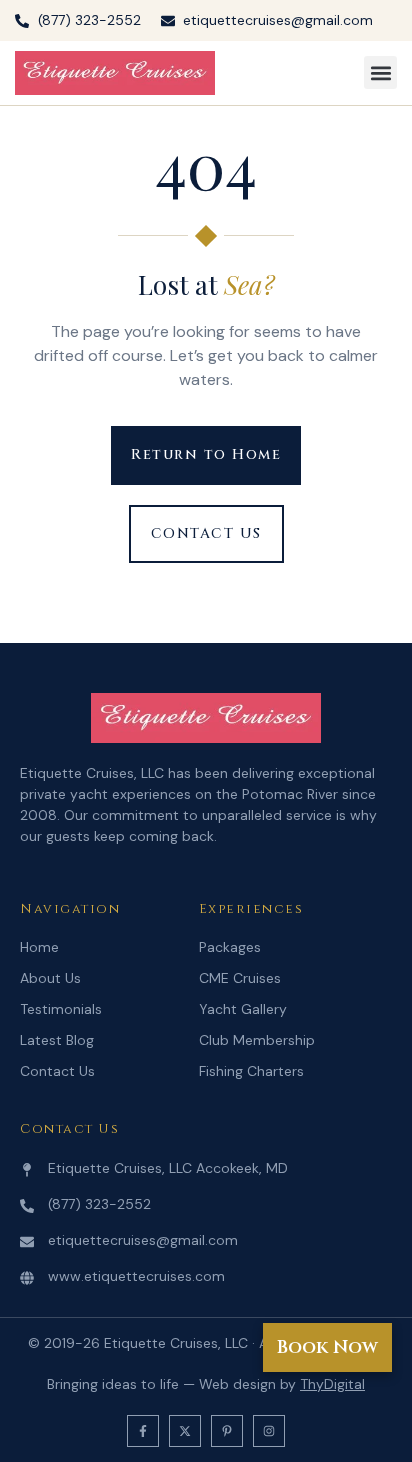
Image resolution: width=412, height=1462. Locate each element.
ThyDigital (332, 1384)
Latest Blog (57, 1040)
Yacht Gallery (243, 1009)
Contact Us (57, 1071)
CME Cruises (240, 978)
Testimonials (61, 1009)
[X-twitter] (185, 1431)
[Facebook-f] (143, 1431)
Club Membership (257, 1040)
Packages (230, 947)
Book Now (327, 1347)
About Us (50, 978)
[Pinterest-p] (227, 1431)
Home (39, 947)
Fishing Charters (251, 1071)
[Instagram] (269, 1431)
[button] (380, 72)
